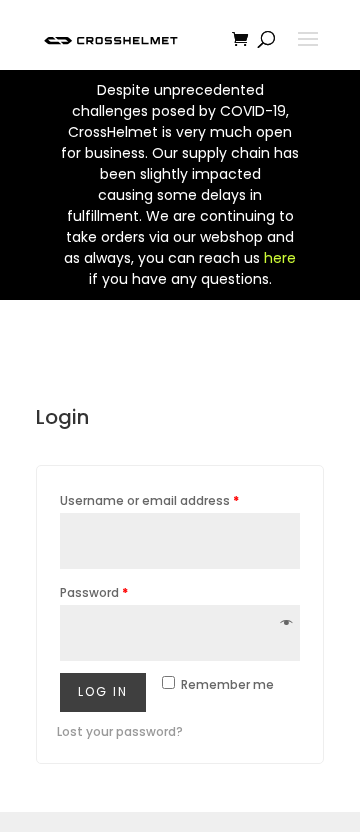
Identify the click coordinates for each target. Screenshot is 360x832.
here (280, 258)
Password (94, 592)
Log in (103, 691)
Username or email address (149, 500)
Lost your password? (120, 731)
